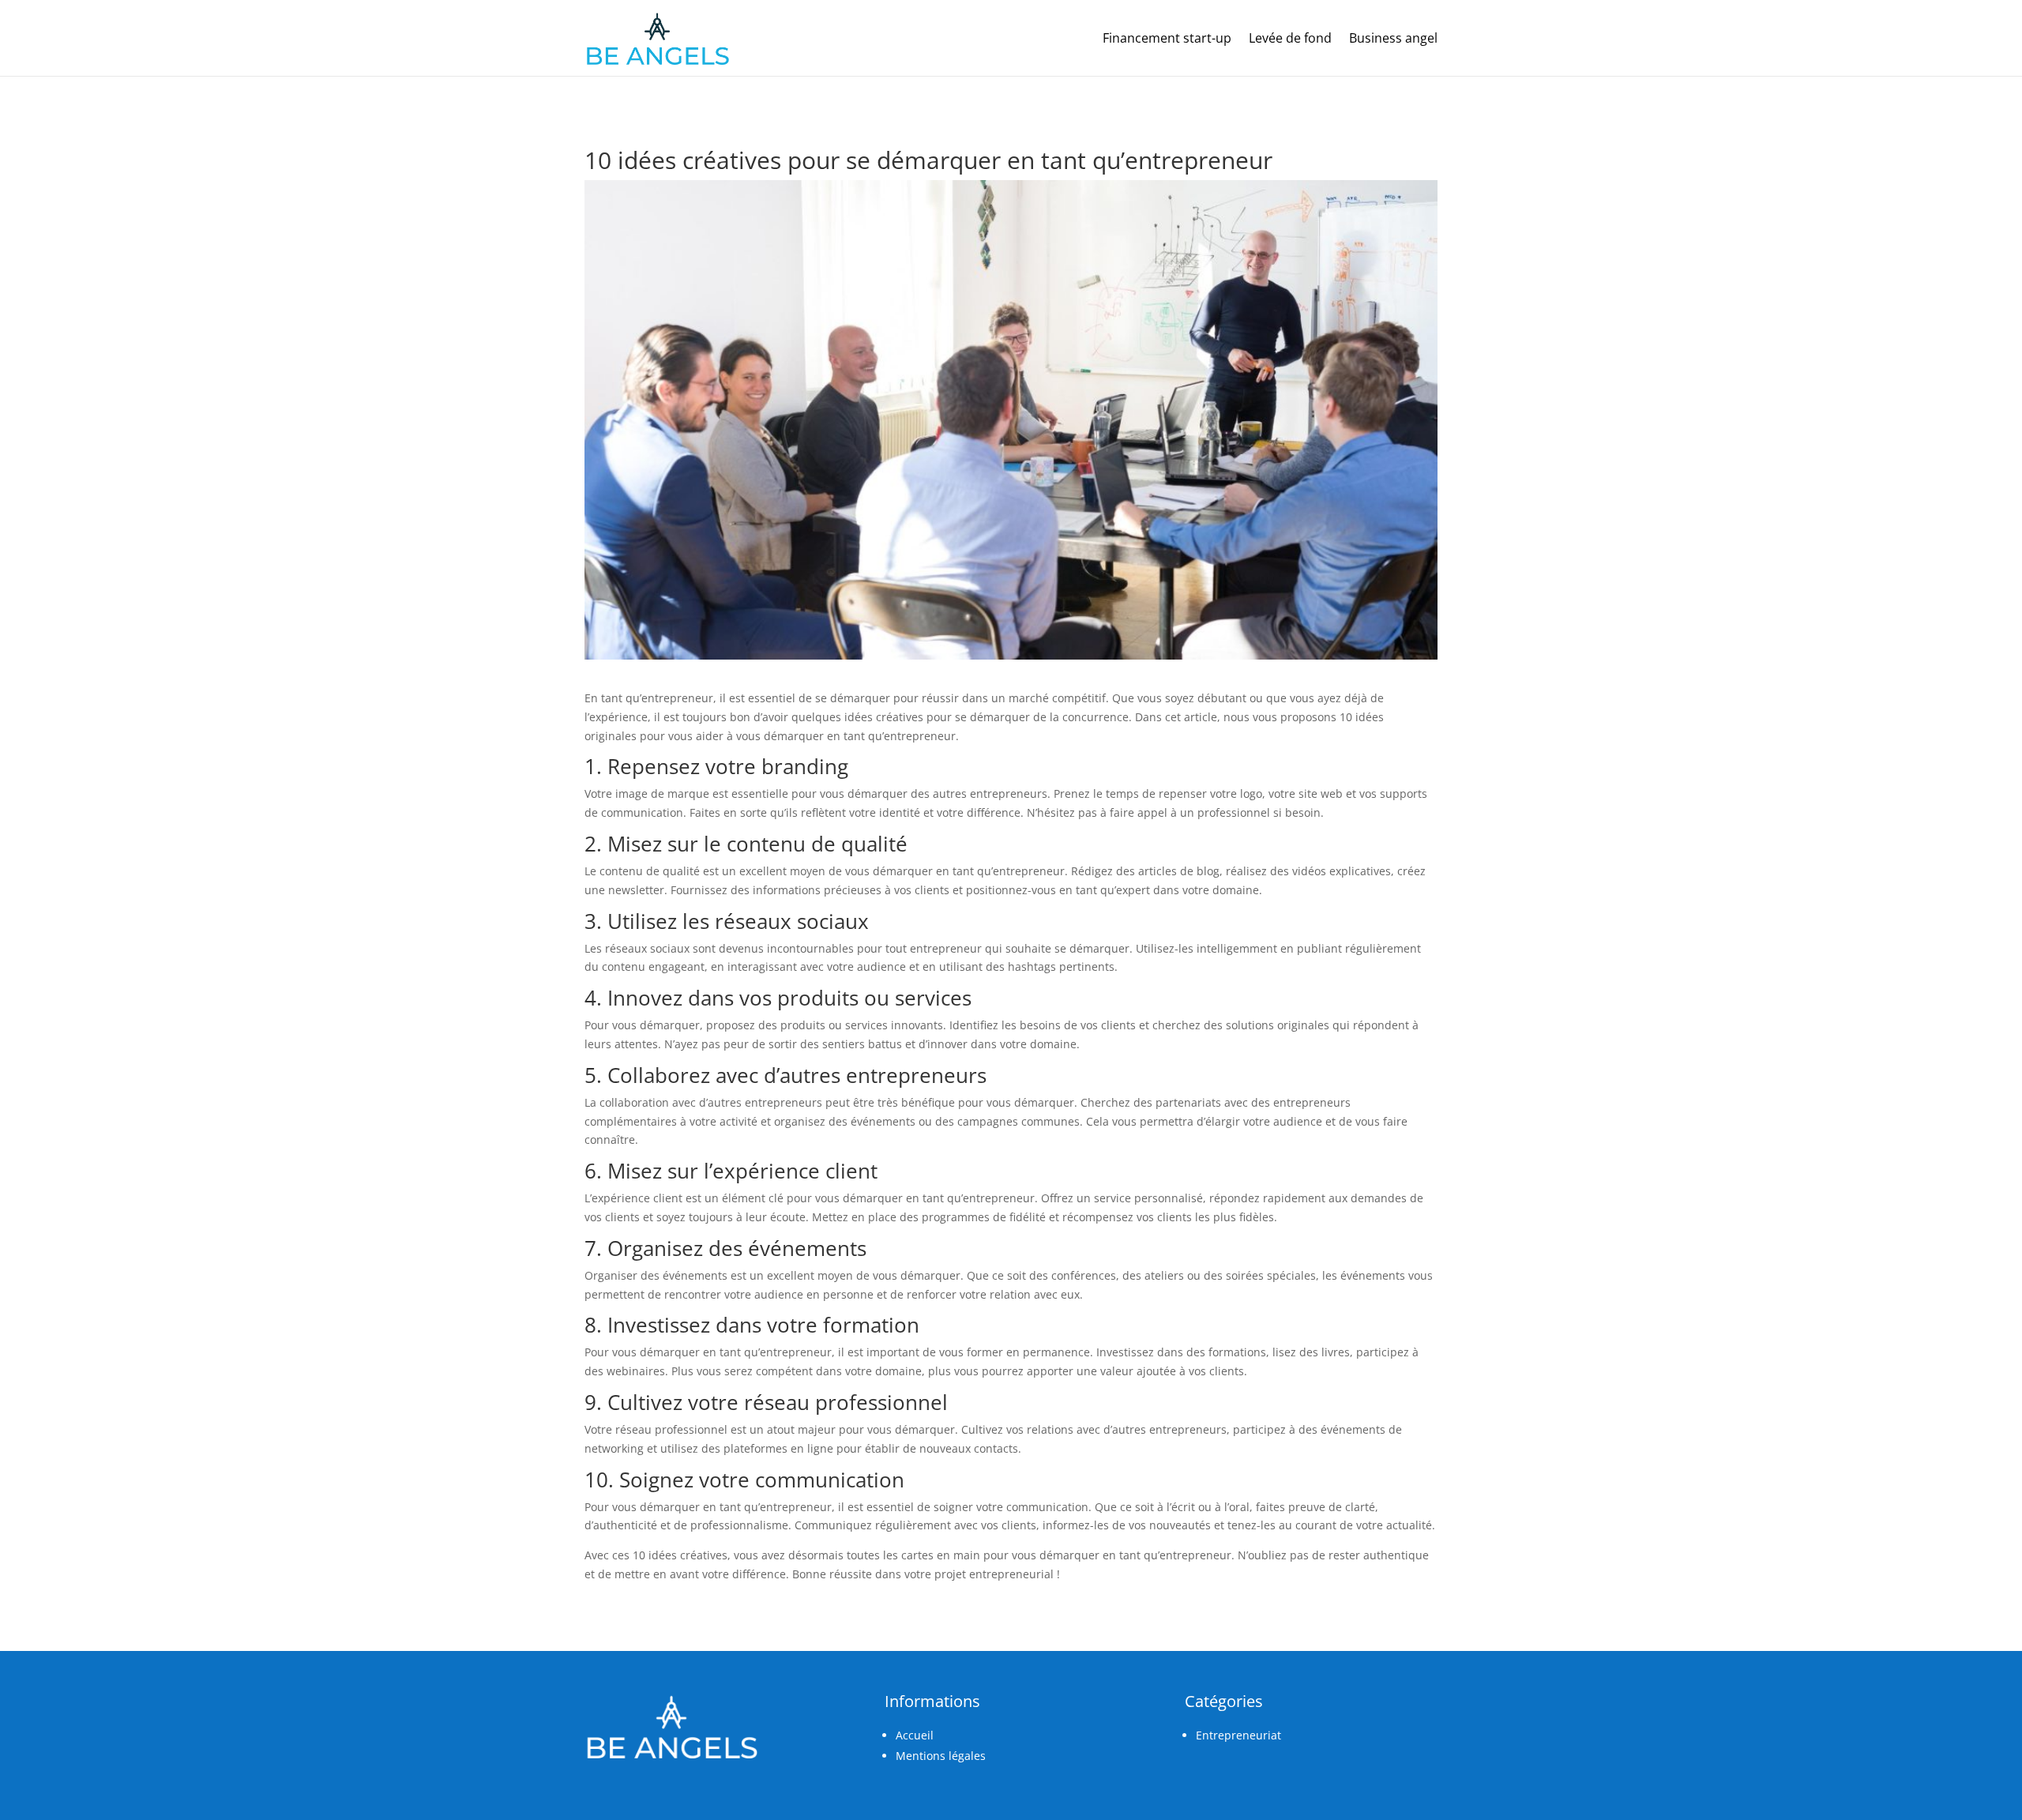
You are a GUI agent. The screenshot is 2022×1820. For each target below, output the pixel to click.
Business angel (1393, 38)
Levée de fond (1290, 38)
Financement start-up (1167, 38)
